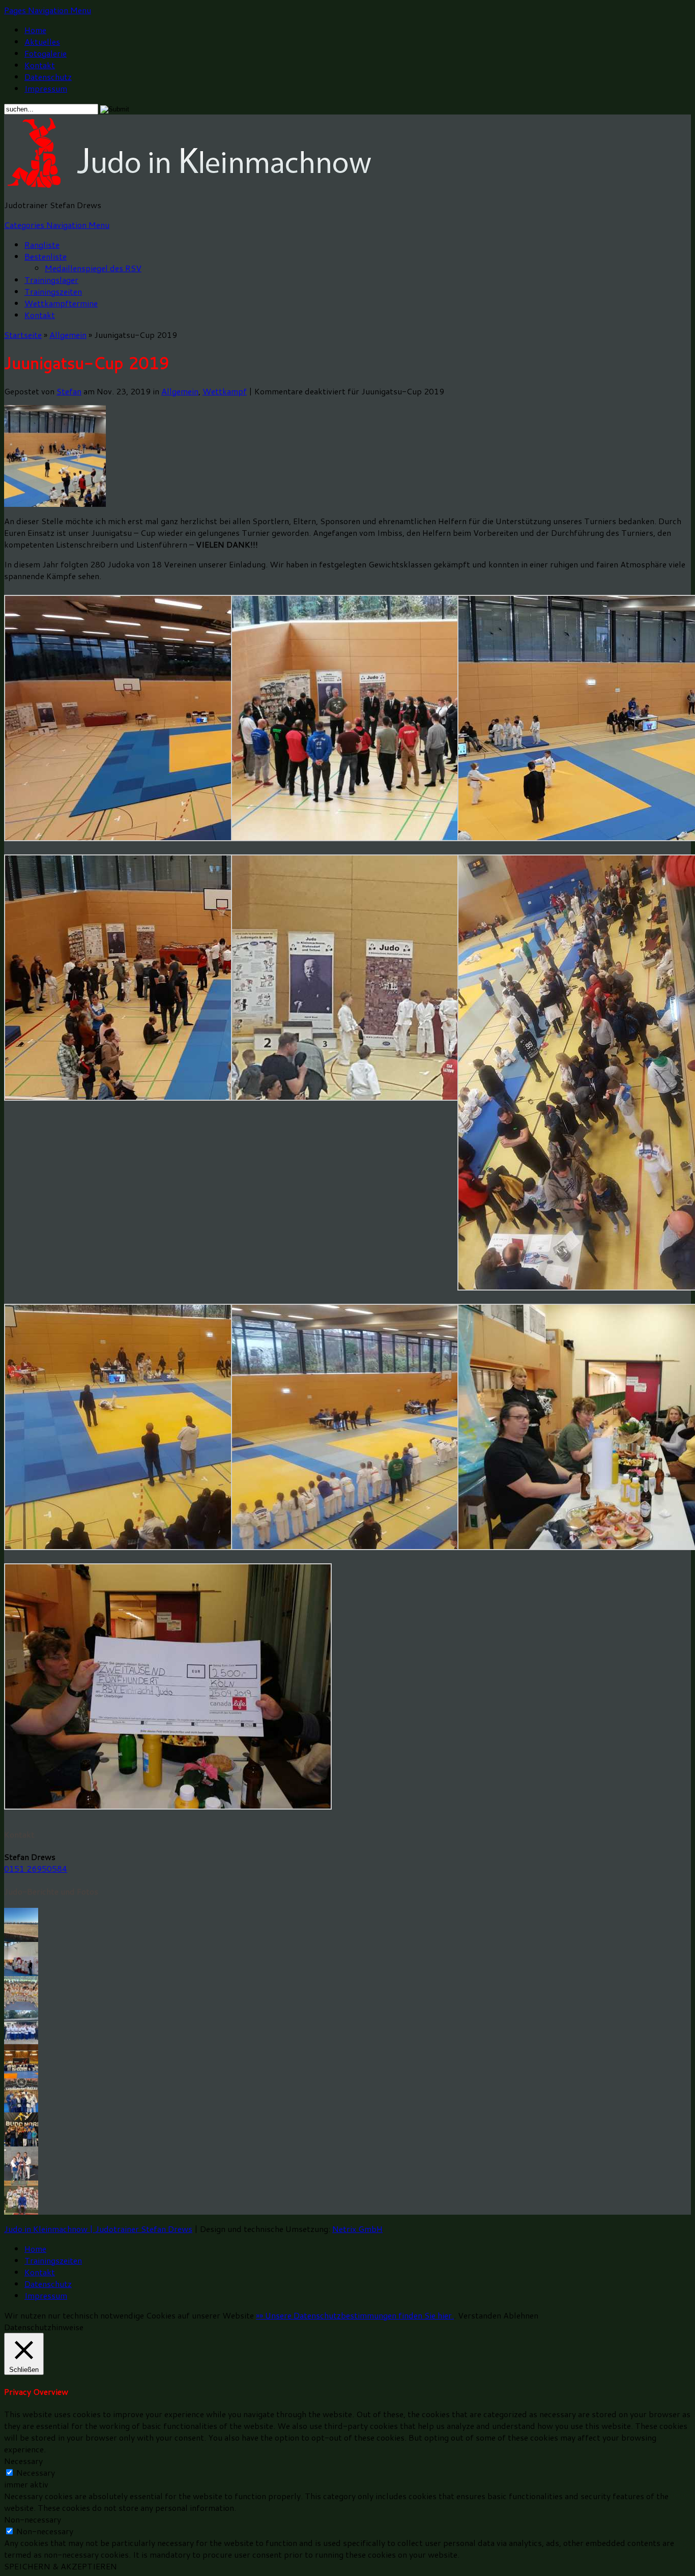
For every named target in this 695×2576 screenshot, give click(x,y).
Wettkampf (225, 391)
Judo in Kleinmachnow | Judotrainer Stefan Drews (98, 2229)
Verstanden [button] (480, 2315)
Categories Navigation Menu (57, 225)
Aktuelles (42, 41)
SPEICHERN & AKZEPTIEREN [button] (61, 2566)
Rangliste (42, 245)
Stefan (69, 391)
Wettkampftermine (61, 303)
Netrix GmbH (357, 2229)
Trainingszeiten (53, 291)
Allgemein (68, 335)
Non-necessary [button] (33, 2519)
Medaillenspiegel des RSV (93, 268)
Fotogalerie (46, 53)
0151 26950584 (36, 1868)
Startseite (23, 335)
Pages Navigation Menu (48, 10)
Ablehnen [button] (521, 2315)
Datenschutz (48, 77)
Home (35, 30)
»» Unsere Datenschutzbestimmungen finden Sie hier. (355, 2315)
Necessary (36, 2472)
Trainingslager (51, 280)
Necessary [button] (23, 2461)
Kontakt (40, 65)
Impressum (46, 88)
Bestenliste (46, 256)
